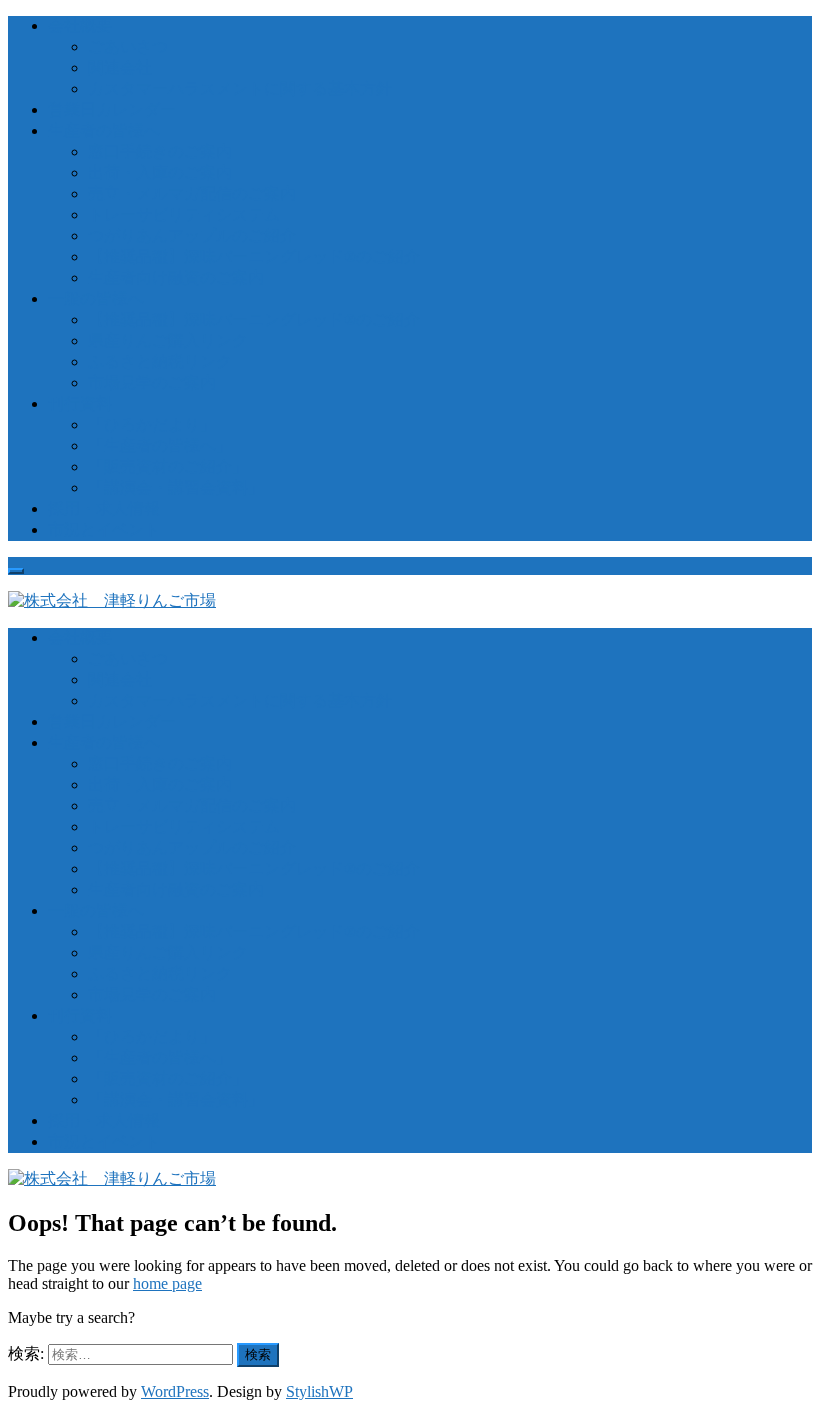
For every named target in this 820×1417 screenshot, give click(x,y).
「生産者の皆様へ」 (160, 445)
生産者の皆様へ (104, 130)
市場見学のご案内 (152, 382)
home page (167, 1283)
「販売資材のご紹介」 (168, 466)
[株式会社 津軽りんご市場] (112, 600)
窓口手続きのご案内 (160, 151)
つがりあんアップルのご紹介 (192, 235)
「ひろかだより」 (152, 424)
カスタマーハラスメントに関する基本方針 (240, 88)
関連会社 (120, 67)
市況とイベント (104, 529)
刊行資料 (80, 403)
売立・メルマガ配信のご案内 (192, 193)
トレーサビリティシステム (184, 214)
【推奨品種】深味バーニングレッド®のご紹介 (254, 256)
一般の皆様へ (96, 298)
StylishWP (319, 1391)
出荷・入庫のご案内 (160, 172)
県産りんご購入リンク (168, 340)
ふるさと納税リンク (160, 361)
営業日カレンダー (112, 109)
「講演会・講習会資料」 (176, 487)
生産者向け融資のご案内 (176, 277)
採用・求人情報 (104, 508)
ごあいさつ (128, 46)
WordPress (175, 1391)
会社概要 (80, 25)
